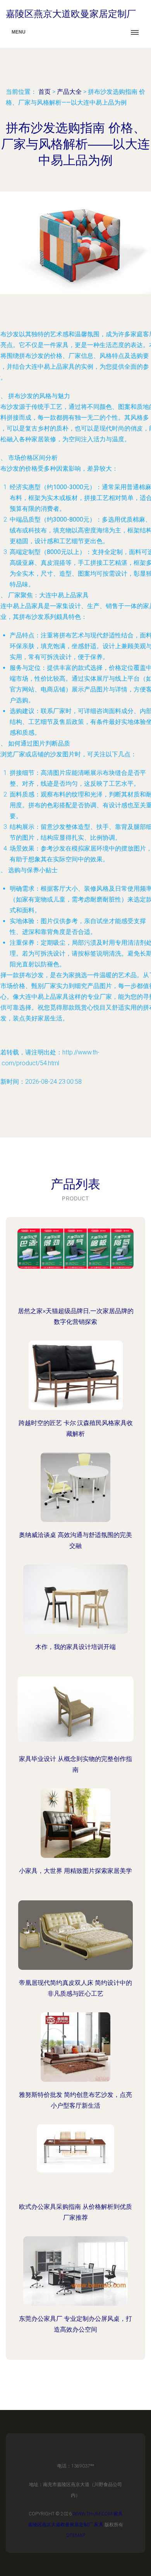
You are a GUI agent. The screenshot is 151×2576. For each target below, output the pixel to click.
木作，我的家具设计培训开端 (75, 1647)
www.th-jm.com (93, 2514)
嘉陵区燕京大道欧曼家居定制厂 (60, 2525)
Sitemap (76, 2535)
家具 (118, 2514)
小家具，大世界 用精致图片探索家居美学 (75, 1871)
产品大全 (69, 92)
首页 (45, 92)
